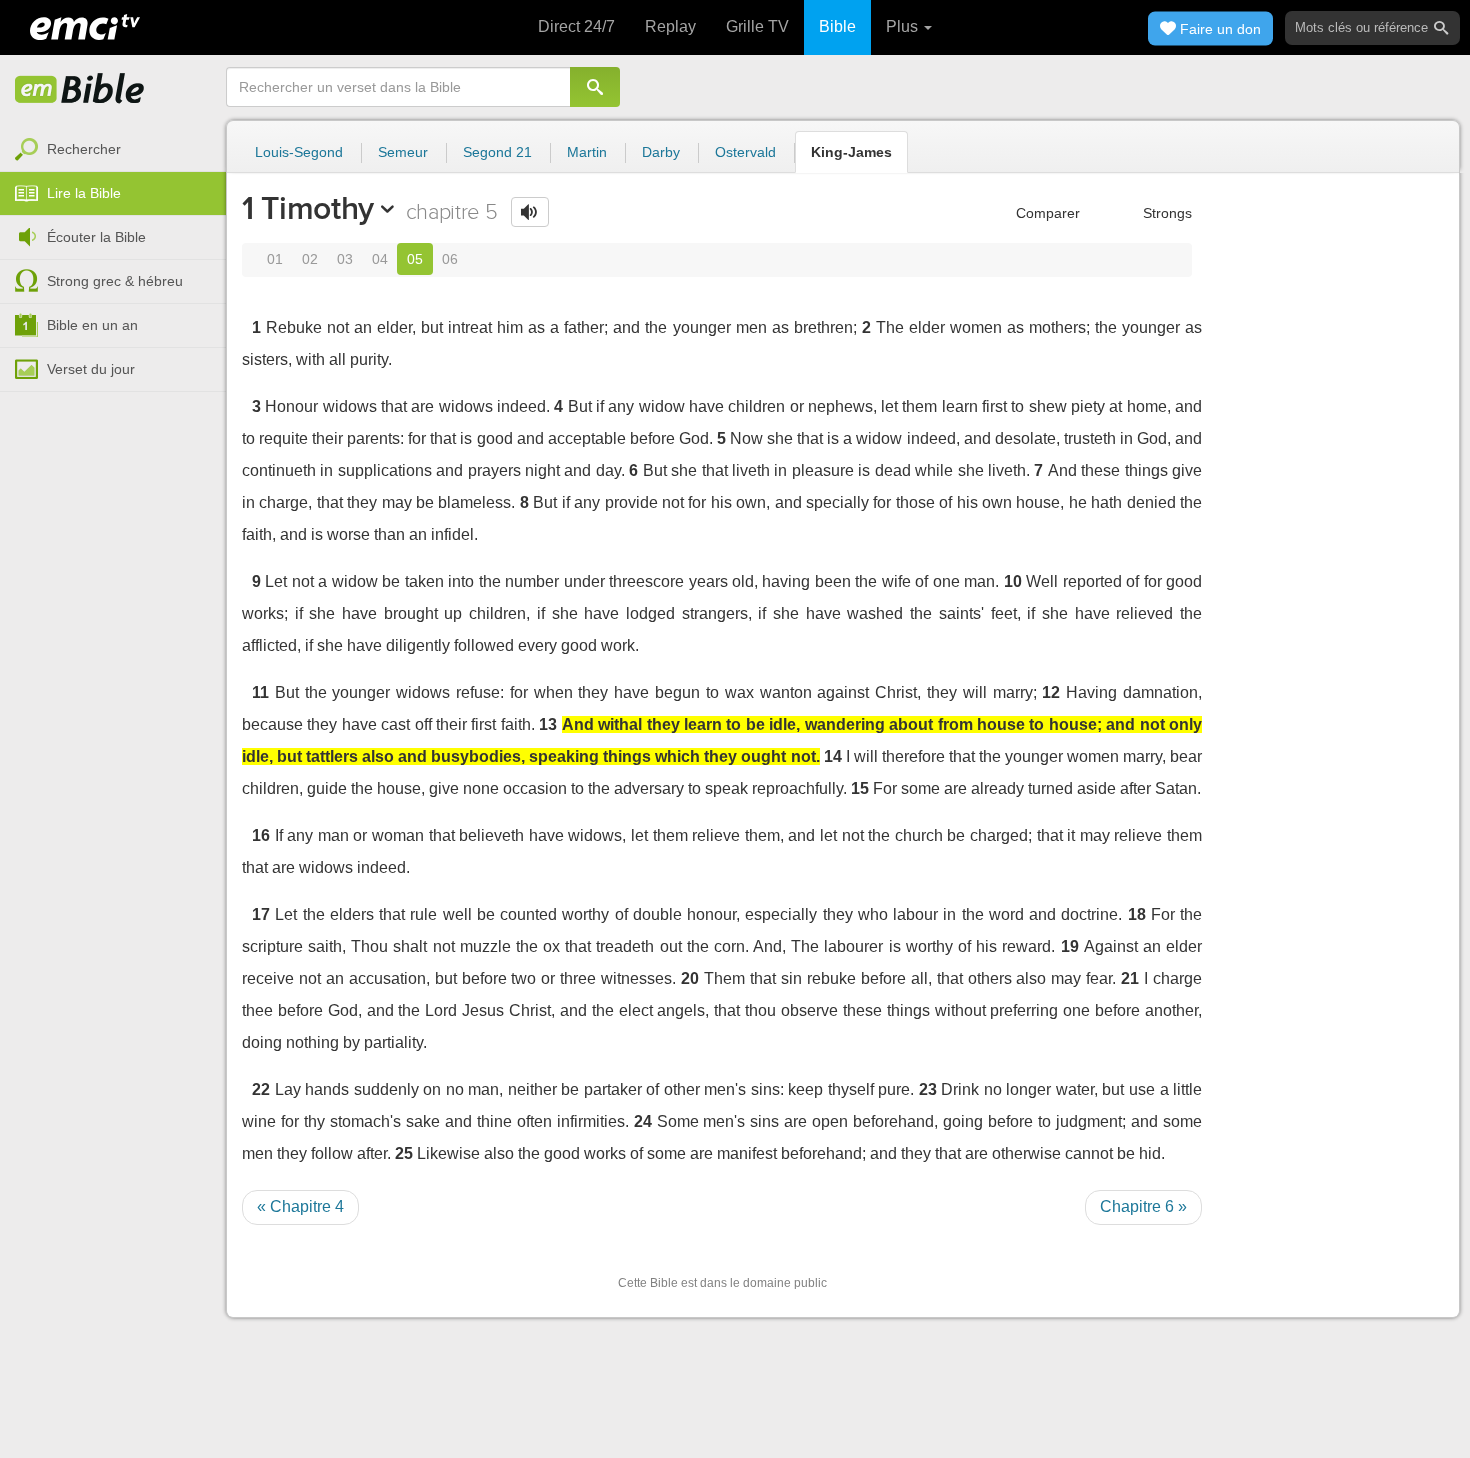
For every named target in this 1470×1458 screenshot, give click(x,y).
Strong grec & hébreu (115, 281)
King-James (851, 152)
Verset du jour (91, 369)
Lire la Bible (84, 193)
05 (415, 259)
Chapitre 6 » (1143, 1206)
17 (261, 914)
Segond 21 (497, 152)
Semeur (403, 152)
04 (380, 259)
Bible (837, 26)
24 (643, 1121)
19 (1070, 946)
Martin (587, 152)
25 (404, 1153)
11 (260, 692)
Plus (904, 26)
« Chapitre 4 (300, 1206)
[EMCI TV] (85, 25)
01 (275, 259)
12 (1051, 692)
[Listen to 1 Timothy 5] (530, 212)
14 (833, 756)
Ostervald (745, 152)
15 (860, 788)
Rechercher (84, 149)
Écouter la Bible (96, 237)
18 (1137, 914)
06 (450, 259)
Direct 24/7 (576, 26)
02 (310, 259)
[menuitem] (113, 150)
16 (261, 835)
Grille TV (757, 26)
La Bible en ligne (80, 90)
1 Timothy (308, 208)
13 (548, 724)
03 (345, 259)
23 (928, 1089)
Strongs (1165, 213)
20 (690, 978)
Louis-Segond (299, 152)
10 (1013, 581)
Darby (661, 152)
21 (1130, 978)
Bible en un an (92, 325)
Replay (670, 26)
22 (261, 1089)
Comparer (1046, 213)
